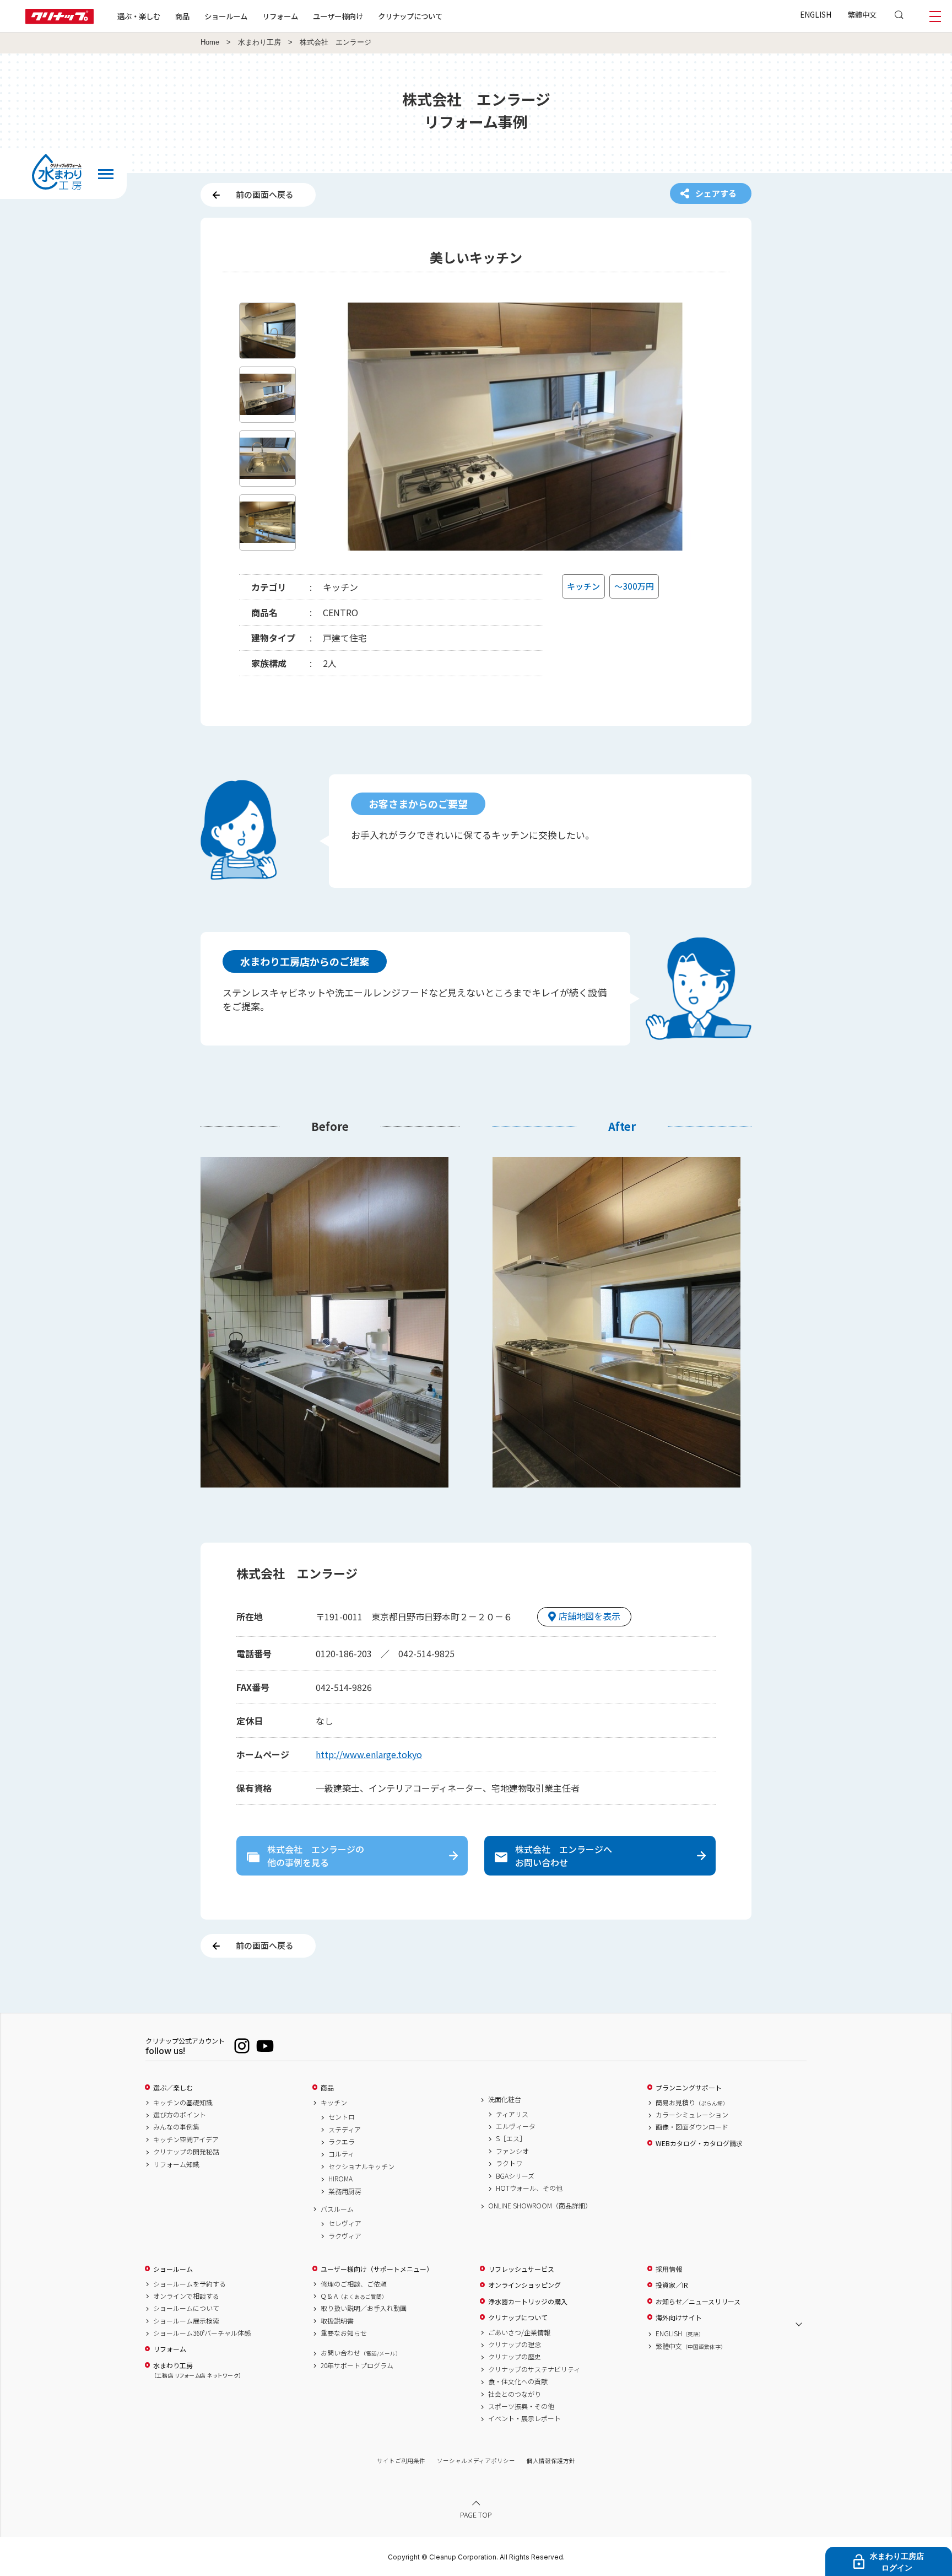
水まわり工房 (259, 42)
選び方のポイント (180, 2115)
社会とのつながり (515, 2394)
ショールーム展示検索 (186, 2321)
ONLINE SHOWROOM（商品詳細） (540, 2206)
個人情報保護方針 (551, 2461)
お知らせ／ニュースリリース (698, 2302)
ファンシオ (512, 2151)
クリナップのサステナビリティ (534, 2369)
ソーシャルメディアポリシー (476, 2461)
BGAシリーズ (515, 2176)
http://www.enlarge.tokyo (369, 1754)
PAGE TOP (476, 2515)
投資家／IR (672, 2285)
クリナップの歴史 (515, 2357)
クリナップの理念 (515, 2345)
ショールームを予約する (190, 2284)
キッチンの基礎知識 (183, 2103)
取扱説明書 (337, 2321)
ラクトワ (509, 2163)
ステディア (345, 2130)
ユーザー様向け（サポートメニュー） (377, 2269)
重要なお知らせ (344, 2333)
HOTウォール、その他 (529, 2188)
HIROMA (340, 2179)
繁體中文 (862, 14)
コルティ (341, 2154)
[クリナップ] (59, 21)
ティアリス (512, 2114)
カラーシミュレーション (692, 2115)
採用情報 (669, 2269)
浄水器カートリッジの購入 (528, 2302)
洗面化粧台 (505, 2099)
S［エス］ (511, 2138)
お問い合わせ (361, 2353)
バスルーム (337, 2209)
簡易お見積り (692, 2103)
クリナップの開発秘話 (186, 2152)
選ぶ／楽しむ (173, 2088)
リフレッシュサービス (521, 2269)
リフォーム (280, 16)
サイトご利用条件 (401, 2461)
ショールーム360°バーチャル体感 (202, 2333)
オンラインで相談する (186, 2296)
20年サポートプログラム (357, 2365)
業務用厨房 (345, 2191)
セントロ (342, 2117)
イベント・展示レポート (524, 2418)
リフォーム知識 (176, 2164)
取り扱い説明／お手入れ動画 (364, 2308)
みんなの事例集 (176, 2127)
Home (210, 42)
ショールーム (226, 16)
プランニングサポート (689, 2088)
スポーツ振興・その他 (521, 2406)
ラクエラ (342, 2142)
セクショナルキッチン (361, 2167)
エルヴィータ (516, 2126)
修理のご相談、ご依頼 (354, 2284)
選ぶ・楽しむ (139, 16)
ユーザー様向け (338, 16)
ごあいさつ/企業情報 (519, 2332)
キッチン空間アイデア (186, 2140)
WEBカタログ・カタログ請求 (699, 2143)
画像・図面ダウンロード (692, 2127)
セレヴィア (345, 2223)
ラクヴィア (345, 2236)
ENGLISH (816, 14)
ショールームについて (186, 2308)
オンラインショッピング (524, 2285)
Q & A (354, 2296)
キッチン (334, 2103)
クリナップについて (410, 16)
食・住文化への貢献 (518, 2381)
